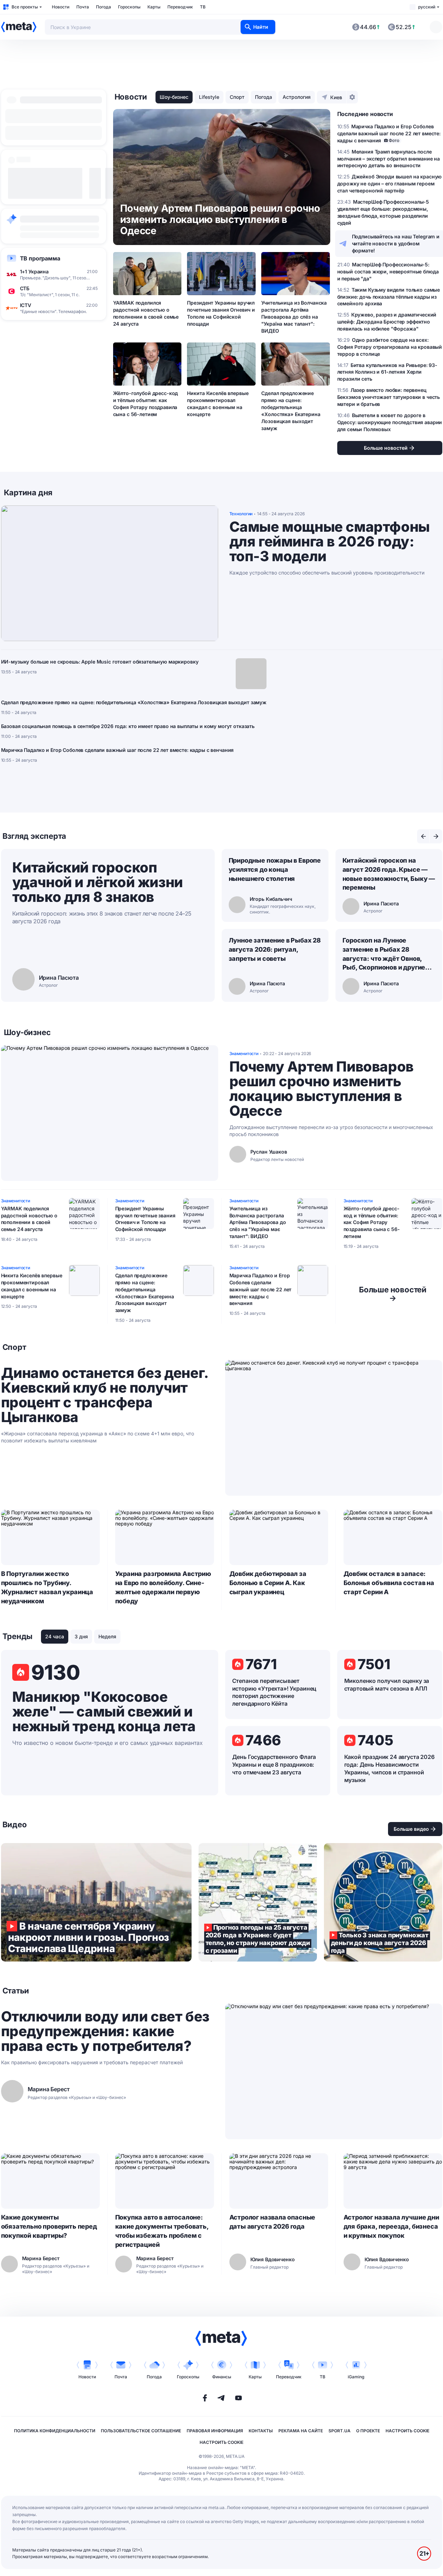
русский (427, 7)
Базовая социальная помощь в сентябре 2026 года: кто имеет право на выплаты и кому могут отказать (128, 726)
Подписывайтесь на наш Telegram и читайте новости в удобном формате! (396, 243)
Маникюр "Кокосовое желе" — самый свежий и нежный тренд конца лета (104, 1712)
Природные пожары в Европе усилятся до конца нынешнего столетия (275, 869)
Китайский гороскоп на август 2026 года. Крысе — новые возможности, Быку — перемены (389, 874)
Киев (336, 97)
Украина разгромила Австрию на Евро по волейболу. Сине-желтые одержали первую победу (163, 1587)
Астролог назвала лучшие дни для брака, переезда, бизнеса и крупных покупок (391, 2226)
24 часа (55, 1636)
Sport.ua (340, 2431)
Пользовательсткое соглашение (141, 2431)
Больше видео (411, 1829)
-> (393, 1294)
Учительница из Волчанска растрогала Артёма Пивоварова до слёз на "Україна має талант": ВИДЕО (294, 317)
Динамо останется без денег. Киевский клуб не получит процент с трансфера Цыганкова (105, 1395)
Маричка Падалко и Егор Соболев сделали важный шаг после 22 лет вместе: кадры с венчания (117, 750)
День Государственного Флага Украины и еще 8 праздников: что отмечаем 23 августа (274, 1765)
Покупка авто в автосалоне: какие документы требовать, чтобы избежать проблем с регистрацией (162, 2231)
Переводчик (180, 7)
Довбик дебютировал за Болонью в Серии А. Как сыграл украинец (268, 1583)
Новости (61, 7)
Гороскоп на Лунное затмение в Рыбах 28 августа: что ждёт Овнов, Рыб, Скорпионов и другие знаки (384, 954)
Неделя (107, 1636)
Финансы (222, 2377)
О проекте (368, 2431)
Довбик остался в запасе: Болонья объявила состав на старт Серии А (389, 1583)
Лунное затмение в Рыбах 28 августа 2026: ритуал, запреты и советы (275, 949)
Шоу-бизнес (174, 97)
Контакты (261, 2431)
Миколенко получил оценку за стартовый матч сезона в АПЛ (387, 1685)
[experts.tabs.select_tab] (423, 836)
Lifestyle (209, 97)
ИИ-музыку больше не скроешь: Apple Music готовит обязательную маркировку (100, 662)
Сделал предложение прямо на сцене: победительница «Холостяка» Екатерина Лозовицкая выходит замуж (291, 410)
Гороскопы (129, 7)
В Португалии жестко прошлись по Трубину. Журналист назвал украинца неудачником (47, 1587)
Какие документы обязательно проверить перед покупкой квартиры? (49, 2226)
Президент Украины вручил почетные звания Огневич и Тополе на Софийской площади (221, 313)
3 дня (81, 1636)
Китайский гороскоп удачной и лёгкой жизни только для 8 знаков (98, 882)
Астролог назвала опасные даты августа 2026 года (272, 2222)
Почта (83, 7)
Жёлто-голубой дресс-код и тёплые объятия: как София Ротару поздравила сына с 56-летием (146, 404)
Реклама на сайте (301, 2431)
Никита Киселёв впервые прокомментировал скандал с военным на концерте (218, 404)
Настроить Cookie (407, 2431)
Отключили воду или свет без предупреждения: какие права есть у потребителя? (105, 2031)
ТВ (203, 7)
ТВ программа (40, 258)
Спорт (237, 97)
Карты (154, 7)
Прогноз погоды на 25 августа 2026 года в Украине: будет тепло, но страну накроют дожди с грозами (258, 1902)
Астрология (297, 97)
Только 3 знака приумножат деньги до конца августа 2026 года (383, 1902)
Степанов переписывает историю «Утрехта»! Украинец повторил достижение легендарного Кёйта (274, 1692)
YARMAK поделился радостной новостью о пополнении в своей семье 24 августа (146, 313)
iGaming (356, 2377)
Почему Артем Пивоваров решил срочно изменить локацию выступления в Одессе (321, 1089)
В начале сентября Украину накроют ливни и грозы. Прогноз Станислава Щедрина (96, 1902)
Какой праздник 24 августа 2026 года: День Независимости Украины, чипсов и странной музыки (389, 1768)
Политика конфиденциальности (55, 2431)
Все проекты (25, 7)
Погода (103, 7)
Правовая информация (215, 2431)
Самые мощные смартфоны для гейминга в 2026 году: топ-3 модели (330, 542)
